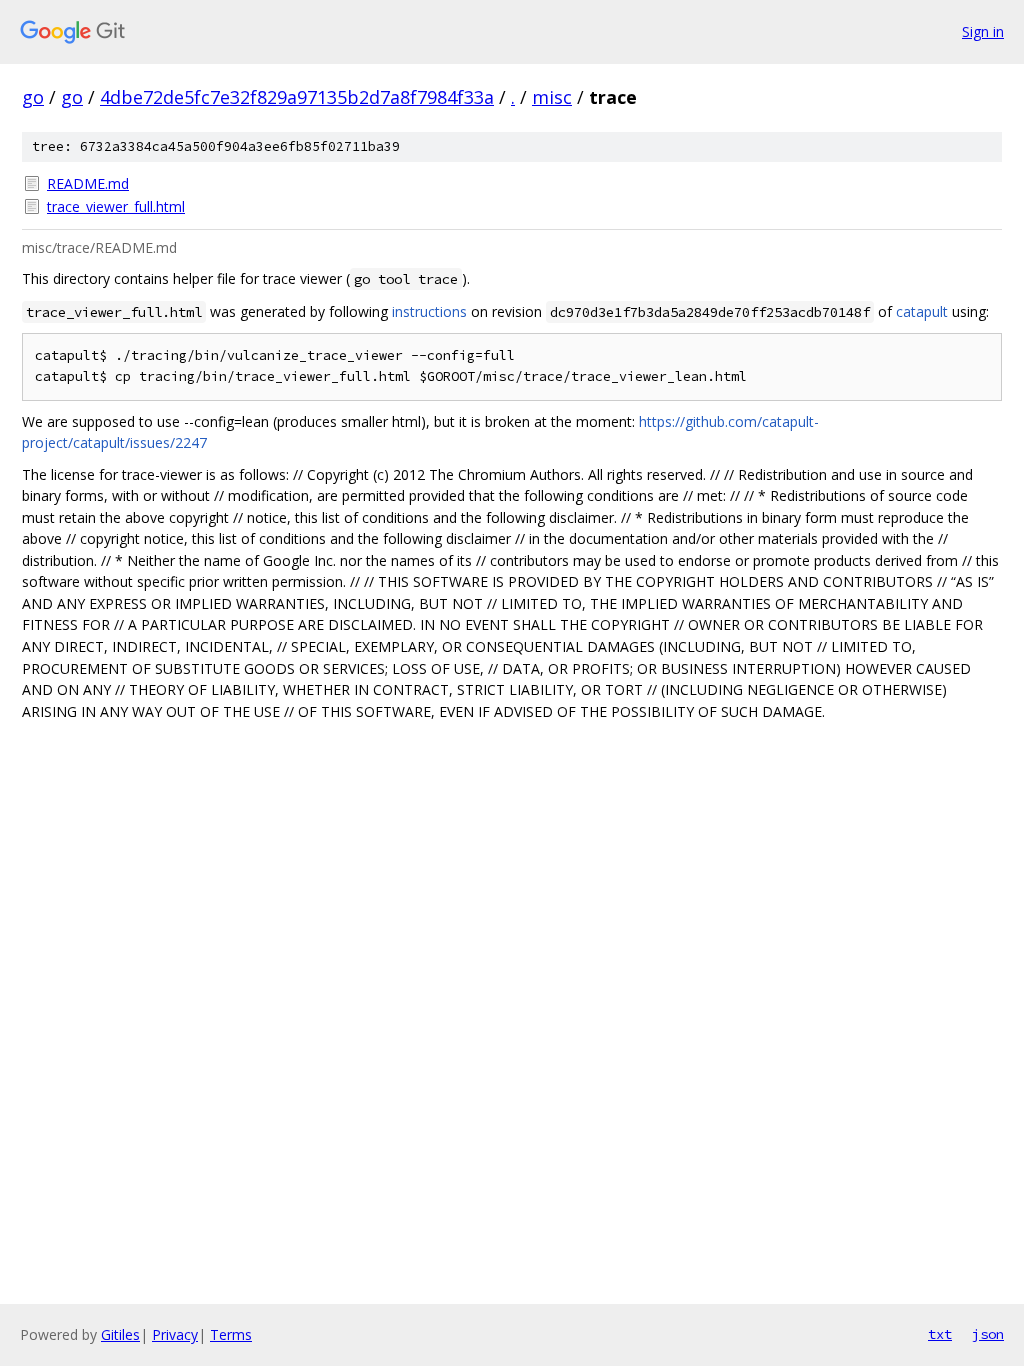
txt (940, 1334)
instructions (429, 311)
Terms (231, 1334)
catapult (922, 311)
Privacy (175, 1334)
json (988, 1334)
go (33, 97)
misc (552, 97)
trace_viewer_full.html (116, 206)
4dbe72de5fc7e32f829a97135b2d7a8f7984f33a (297, 97)
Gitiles (120, 1334)
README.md (88, 183)
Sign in (983, 31)
